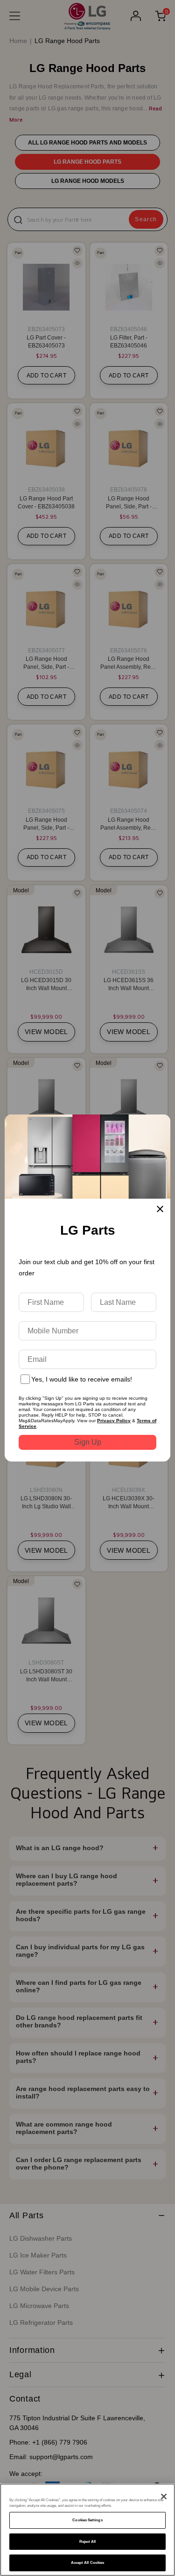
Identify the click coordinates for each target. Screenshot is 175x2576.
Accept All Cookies (87, 2563)
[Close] (164, 2496)
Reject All (88, 2542)
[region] (87, 2530)
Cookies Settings (87, 2520)
